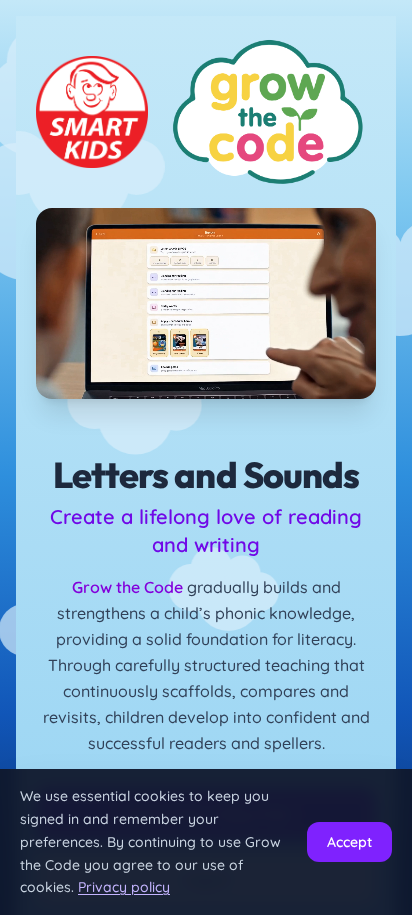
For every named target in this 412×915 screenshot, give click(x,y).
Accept (349, 842)
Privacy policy (124, 887)
